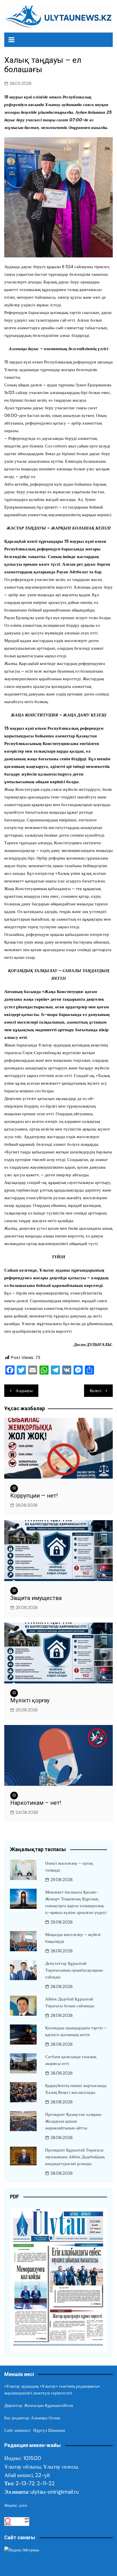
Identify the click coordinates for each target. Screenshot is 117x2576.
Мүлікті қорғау (30, 1700)
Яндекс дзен (16, 2505)
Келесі (96, 1391)
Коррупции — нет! (34, 1496)
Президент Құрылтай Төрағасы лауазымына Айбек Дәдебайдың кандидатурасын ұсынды (75, 2157)
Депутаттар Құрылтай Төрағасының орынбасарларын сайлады (74, 1970)
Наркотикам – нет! (36, 1803)
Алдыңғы (24, 1391)
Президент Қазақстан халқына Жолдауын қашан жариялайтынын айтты (73, 2121)
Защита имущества (36, 1598)
